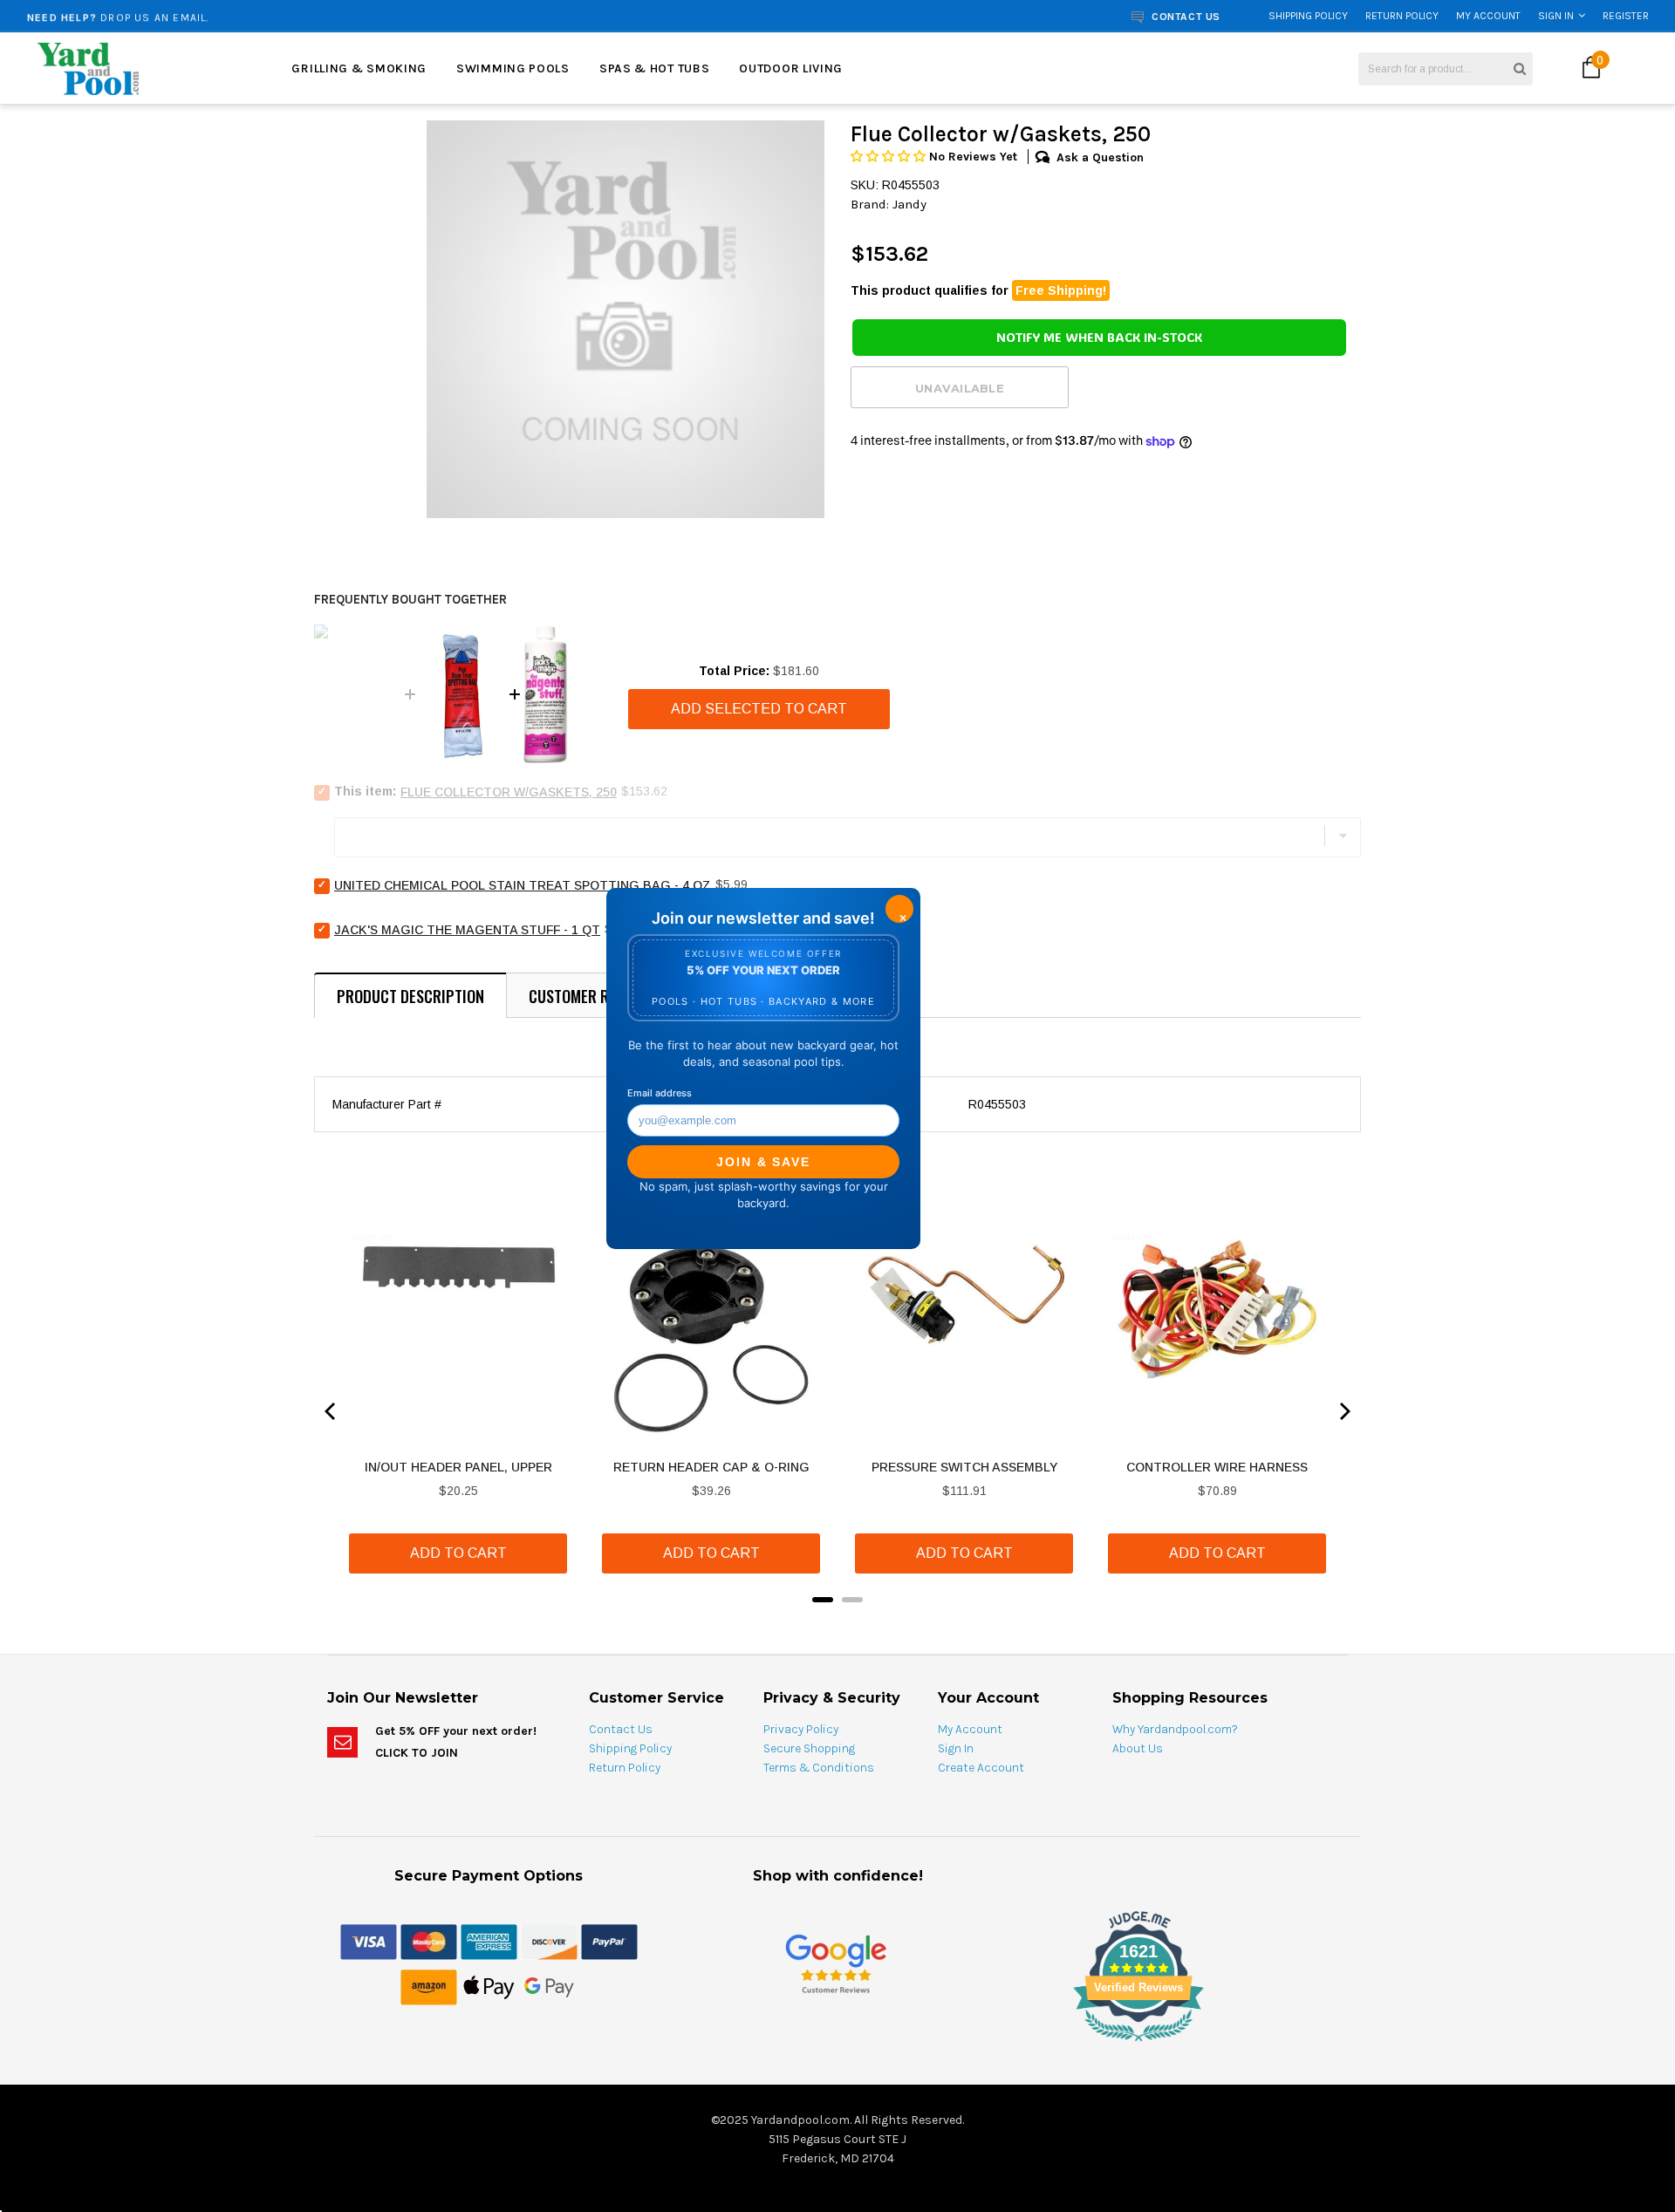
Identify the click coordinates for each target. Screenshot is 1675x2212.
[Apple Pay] (489, 1986)
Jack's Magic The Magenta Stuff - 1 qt (467, 930)
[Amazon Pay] (429, 1986)
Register (1626, 16)
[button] (890, 157)
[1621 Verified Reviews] (837, 2045)
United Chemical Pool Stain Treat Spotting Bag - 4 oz (523, 885)
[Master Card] (429, 1941)
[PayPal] (609, 1941)
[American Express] (489, 1941)
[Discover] (549, 1941)
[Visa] (369, 1941)
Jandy (909, 204)
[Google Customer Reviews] (836, 1963)
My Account (1488, 16)
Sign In (1556, 16)
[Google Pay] (549, 1986)
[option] (310, 16)
